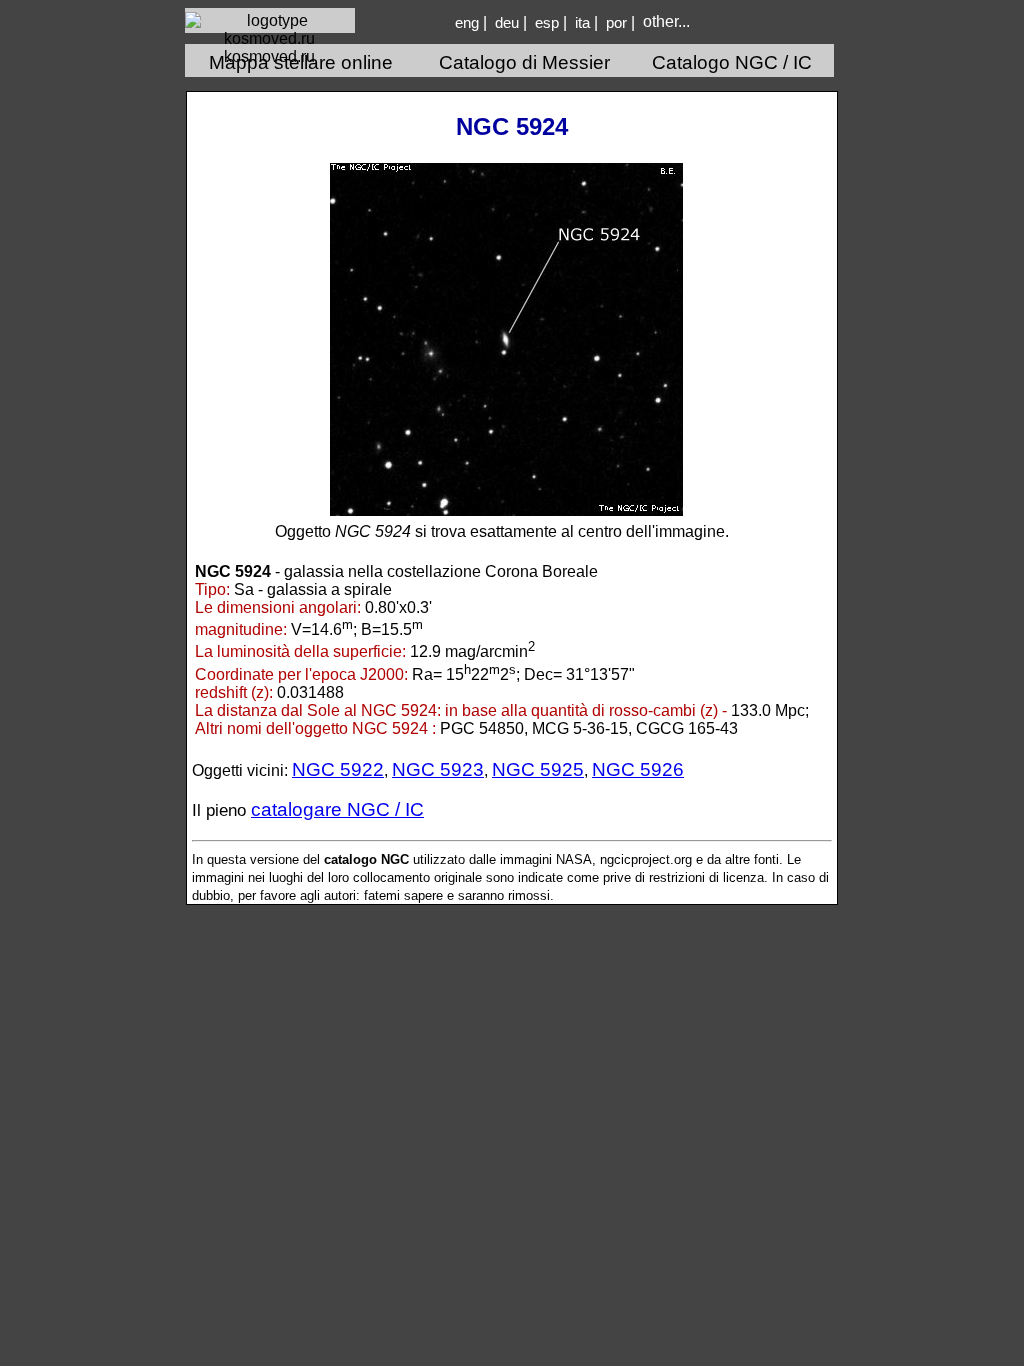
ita (582, 23)
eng (467, 23)
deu (507, 23)
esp (547, 23)
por (616, 23)
